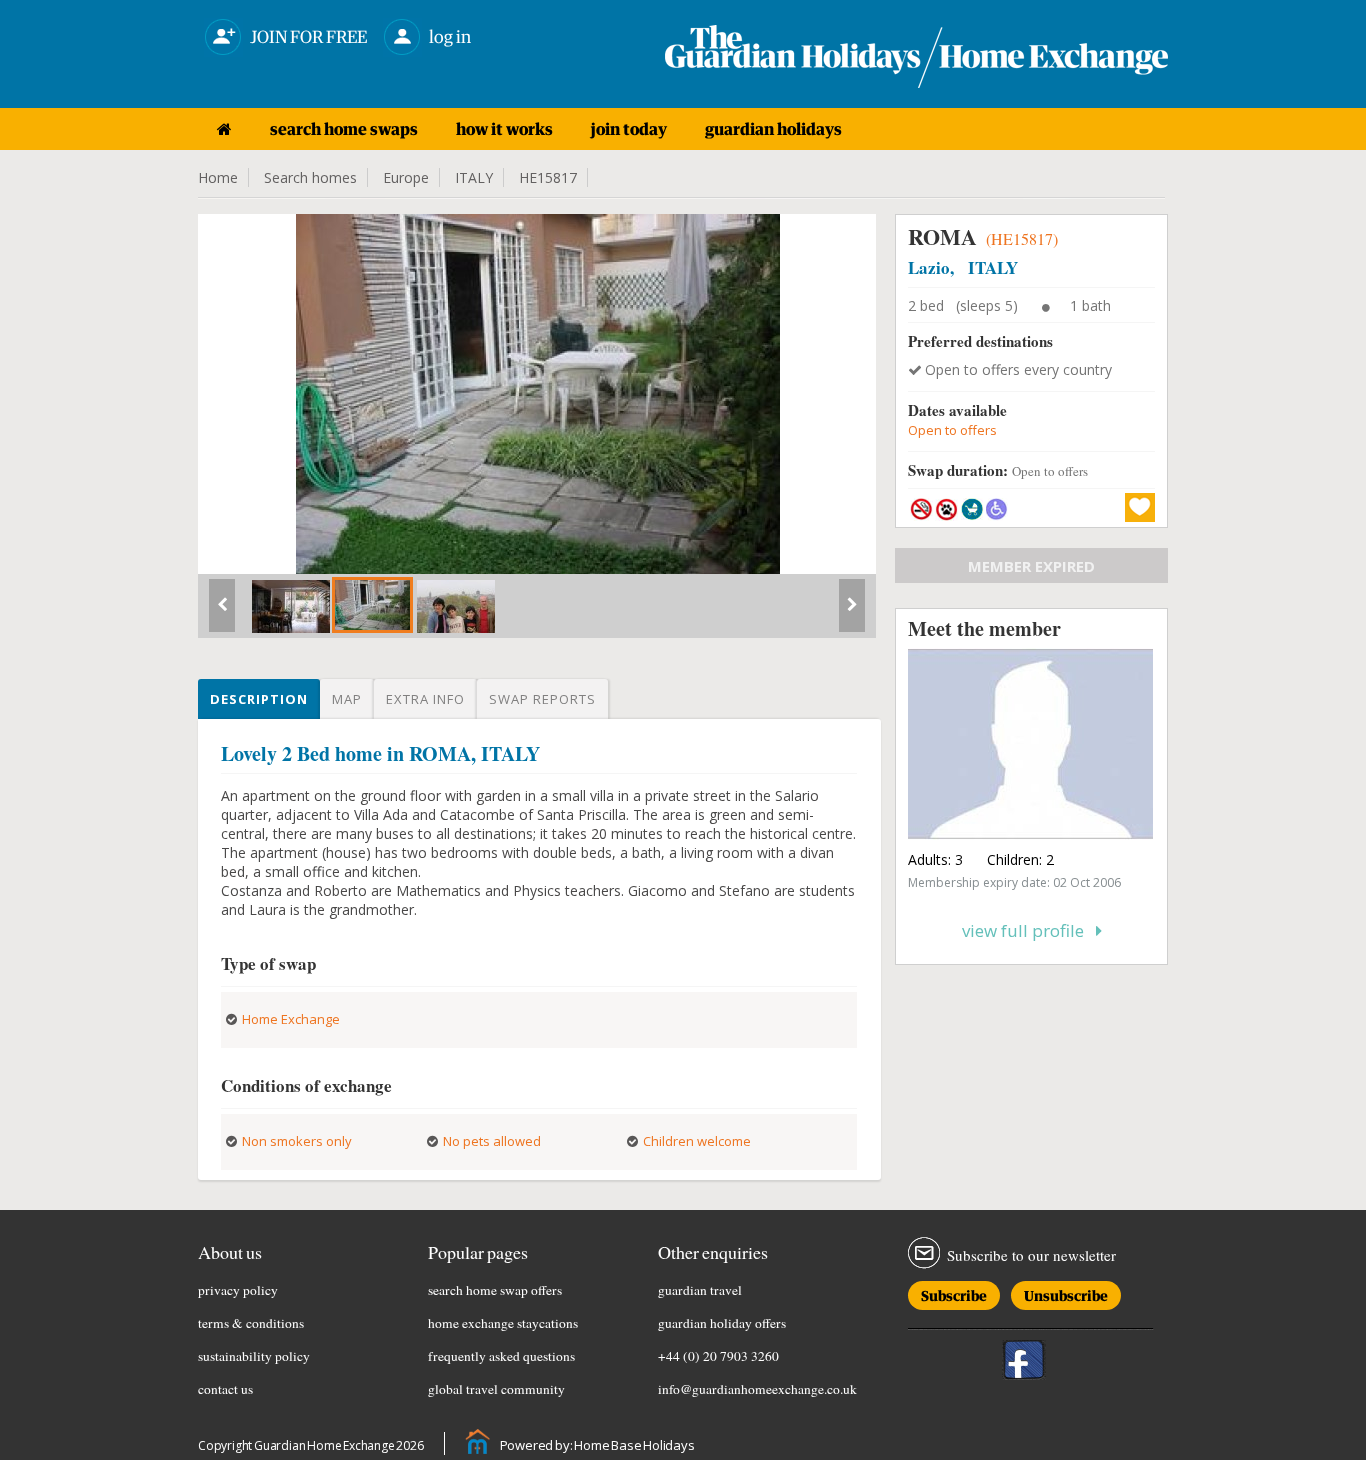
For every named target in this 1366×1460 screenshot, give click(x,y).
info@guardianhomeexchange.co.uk (757, 1389)
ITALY (474, 177)
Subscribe (954, 1292)
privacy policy (238, 1290)
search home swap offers (495, 1290)
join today (629, 129)
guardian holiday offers (722, 1323)
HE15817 (548, 177)
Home (218, 177)
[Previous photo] (222, 613)
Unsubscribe (1066, 1292)
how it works (504, 129)
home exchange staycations (503, 1323)
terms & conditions (251, 1323)
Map (347, 699)
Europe (406, 177)
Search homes (310, 177)
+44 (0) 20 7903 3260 (718, 1356)
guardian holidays (773, 129)
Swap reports (542, 699)
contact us (225, 1389)
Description (259, 699)
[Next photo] (852, 613)
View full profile (1029, 930)
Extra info (425, 699)
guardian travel (700, 1290)
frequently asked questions (501, 1356)
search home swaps (344, 129)
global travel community (496, 1389)
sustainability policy (254, 1356)
